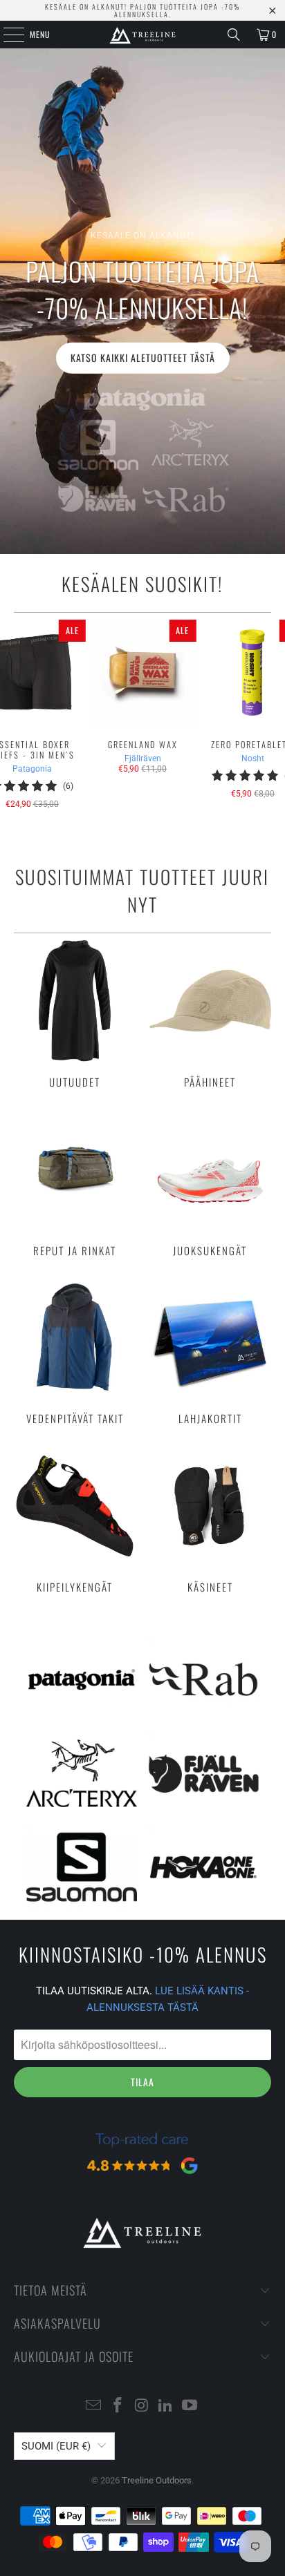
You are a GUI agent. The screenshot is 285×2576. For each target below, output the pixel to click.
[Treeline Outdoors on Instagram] (142, 2406)
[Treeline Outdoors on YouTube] (190, 2406)
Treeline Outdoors (157, 2480)
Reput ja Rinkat (75, 1183)
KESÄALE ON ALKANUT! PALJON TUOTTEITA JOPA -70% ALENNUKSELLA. (142, 10)
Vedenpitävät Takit (75, 1351)
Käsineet (210, 1519)
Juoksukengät (210, 1183)
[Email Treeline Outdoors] (94, 2406)
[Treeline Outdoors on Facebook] (118, 2406)
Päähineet (210, 1014)
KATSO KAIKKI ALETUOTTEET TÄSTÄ (143, 357)
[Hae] (234, 35)
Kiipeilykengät (75, 1519)
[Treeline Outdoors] (142, 35)
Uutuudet (75, 1014)
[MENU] (6, 35)
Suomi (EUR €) (56, 2446)
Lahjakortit (210, 1351)
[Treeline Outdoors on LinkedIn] (166, 2406)
